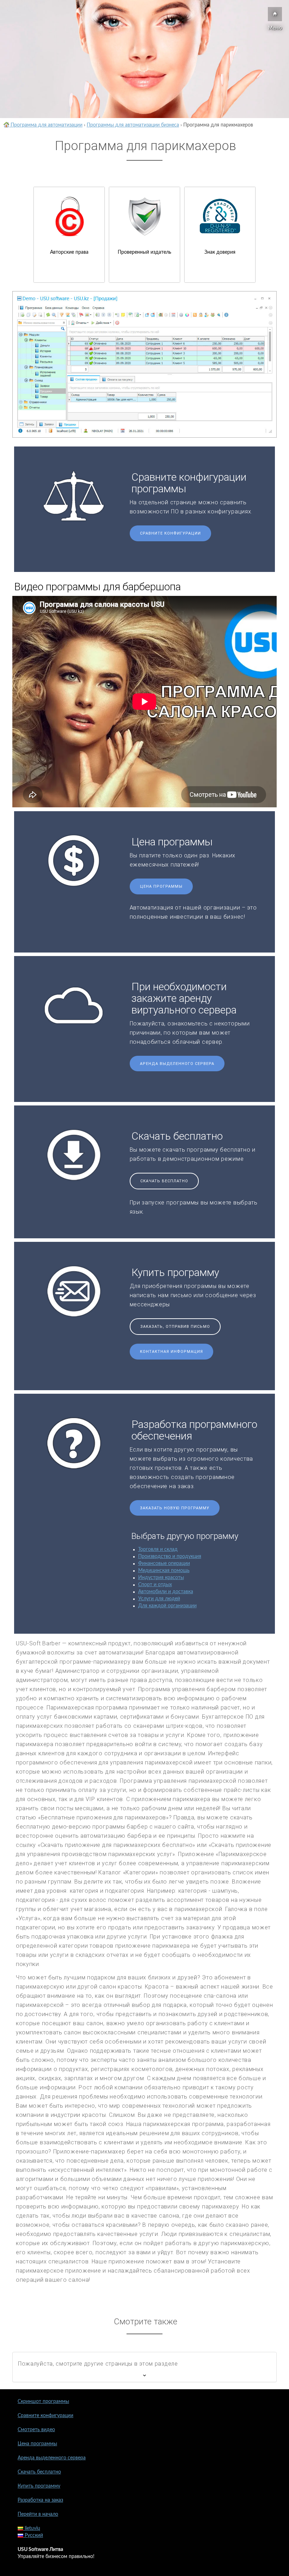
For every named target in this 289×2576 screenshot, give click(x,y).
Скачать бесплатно (164, 1181)
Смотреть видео (36, 2430)
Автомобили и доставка (166, 1592)
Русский (33, 2535)
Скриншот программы (43, 2402)
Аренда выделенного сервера (177, 1064)
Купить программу (39, 2486)
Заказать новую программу (175, 1508)
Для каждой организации (167, 1606)
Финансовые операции (164, 1564)
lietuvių (32, 2528)
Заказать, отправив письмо (175, 1327)
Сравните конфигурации (170, 533)
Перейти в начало (38, 2514)
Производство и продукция (170, 1557)
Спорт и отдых (155, 1585)
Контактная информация (171, 1352)
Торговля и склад (158, 1549)
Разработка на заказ (40, 2500)
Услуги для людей (159, 1599)
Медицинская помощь (164, 1571)
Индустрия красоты (161, 1578)
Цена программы (161, 886)
